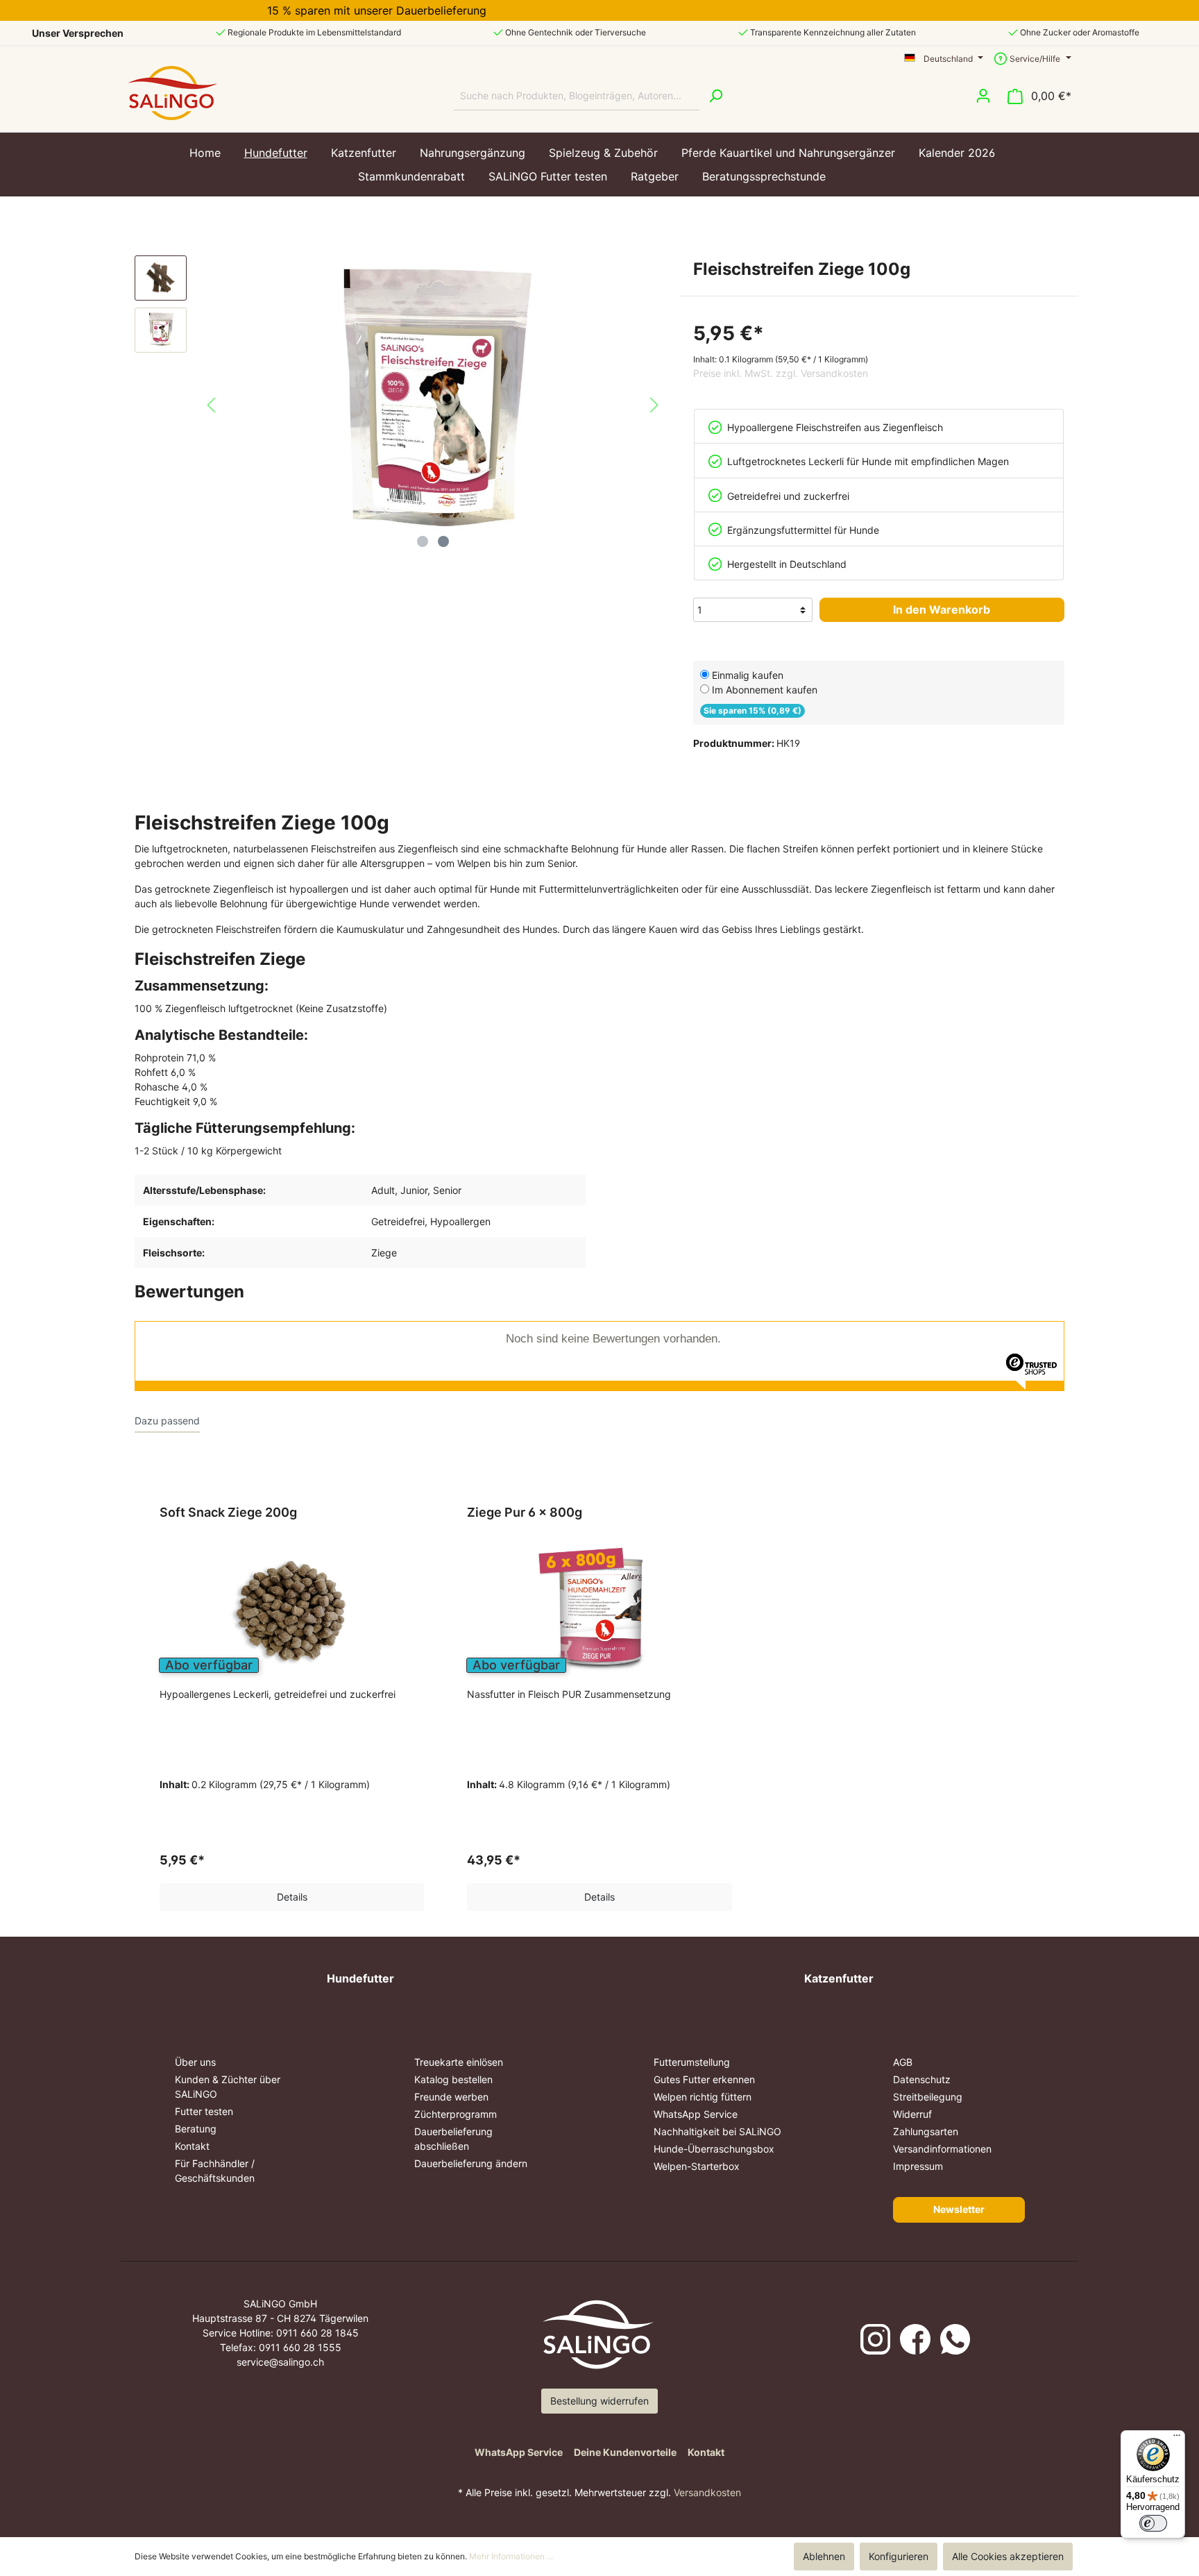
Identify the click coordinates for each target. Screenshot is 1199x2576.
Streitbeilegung (928, 2097)
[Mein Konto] (983, 96)
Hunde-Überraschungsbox (714, 2149)
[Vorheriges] (211, 405)
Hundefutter (360, 1978)
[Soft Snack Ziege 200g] (292, 1612)
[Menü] (1177, 2439)
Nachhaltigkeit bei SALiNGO (717, 2131)
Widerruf (912, 2114)
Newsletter (959, 2209)
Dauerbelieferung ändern (471, 2163)
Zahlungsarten (926, 2131)
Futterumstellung (692, 2062)
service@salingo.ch (280, 2362)
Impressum (918, 2166)
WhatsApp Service (696, 2114)
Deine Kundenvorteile (625, 2452)
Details (292, 1897)
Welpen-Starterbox (697, 2166)
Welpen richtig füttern (703, 2097)
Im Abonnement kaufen (765, 690)
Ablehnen (824, 2556)
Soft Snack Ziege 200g (228, 1512)
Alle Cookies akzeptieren (1008, 2556)
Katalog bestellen (453, 2079)
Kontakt (192, 2146)
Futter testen (204, 2111)
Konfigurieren (899, 2556)
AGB (903, 2062)
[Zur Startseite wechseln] (172, 93)
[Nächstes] (654, 405)
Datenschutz (922, 2079)
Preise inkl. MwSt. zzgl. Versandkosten (781, 373)
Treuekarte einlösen (459, 2062)
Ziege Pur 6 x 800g (525, 1512)
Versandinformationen (942, 2149)
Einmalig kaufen (748, 675)
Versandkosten (707, 2492)
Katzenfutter (839, 1978)
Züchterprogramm (456, 2114)
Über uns (195, 2062)
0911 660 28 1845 (317, 2333)
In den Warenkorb (942, 609)
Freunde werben (451, 2097)
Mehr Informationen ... (511, 2556)
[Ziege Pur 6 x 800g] (599, 1612)
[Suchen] (715, 96)
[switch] (1153, 2523)
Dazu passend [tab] (167, 1421)
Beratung (196, 2129)
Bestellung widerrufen (599, 2401)
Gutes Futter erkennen (704, 2079)
